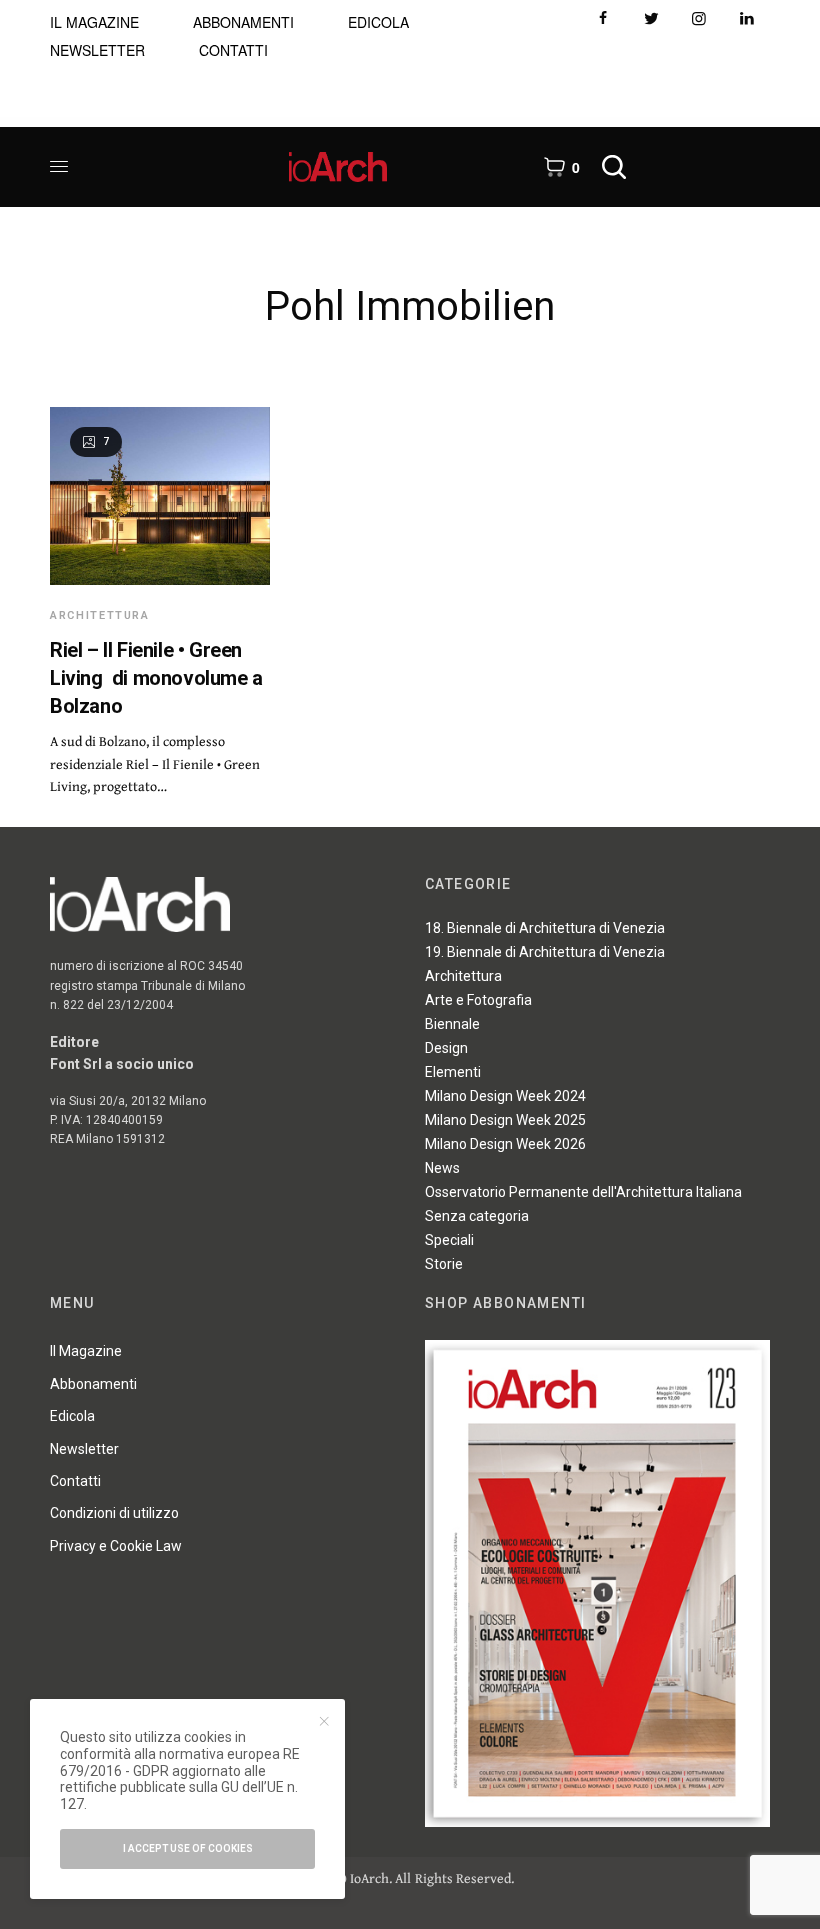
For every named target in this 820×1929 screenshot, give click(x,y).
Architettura (100, 615)
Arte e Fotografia (478, 1000)
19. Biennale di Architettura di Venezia (545, 952)
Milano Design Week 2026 (505, 1144)
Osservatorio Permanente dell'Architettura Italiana (583, 1192)
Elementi (453, 1072)
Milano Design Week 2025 (505, 1120)
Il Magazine (86, 1351)
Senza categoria (477, 1216)
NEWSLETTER (97, 50)
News (442, 1168)
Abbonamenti (93, 1384)
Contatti (75, 1481)
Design (446, 1048)
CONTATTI (233, 50)
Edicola (72, 1416)
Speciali (449, 1240)
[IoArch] (338, 167)
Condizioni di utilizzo (114, 1513)
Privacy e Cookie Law (116, 1546)
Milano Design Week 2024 (505, 1096)
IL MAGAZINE (94, 22)
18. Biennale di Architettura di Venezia (545, 928)
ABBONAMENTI (243, 22)
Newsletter (84, 1449)
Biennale (452, 1024)
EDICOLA (378, 22)
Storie (444, 1264)
